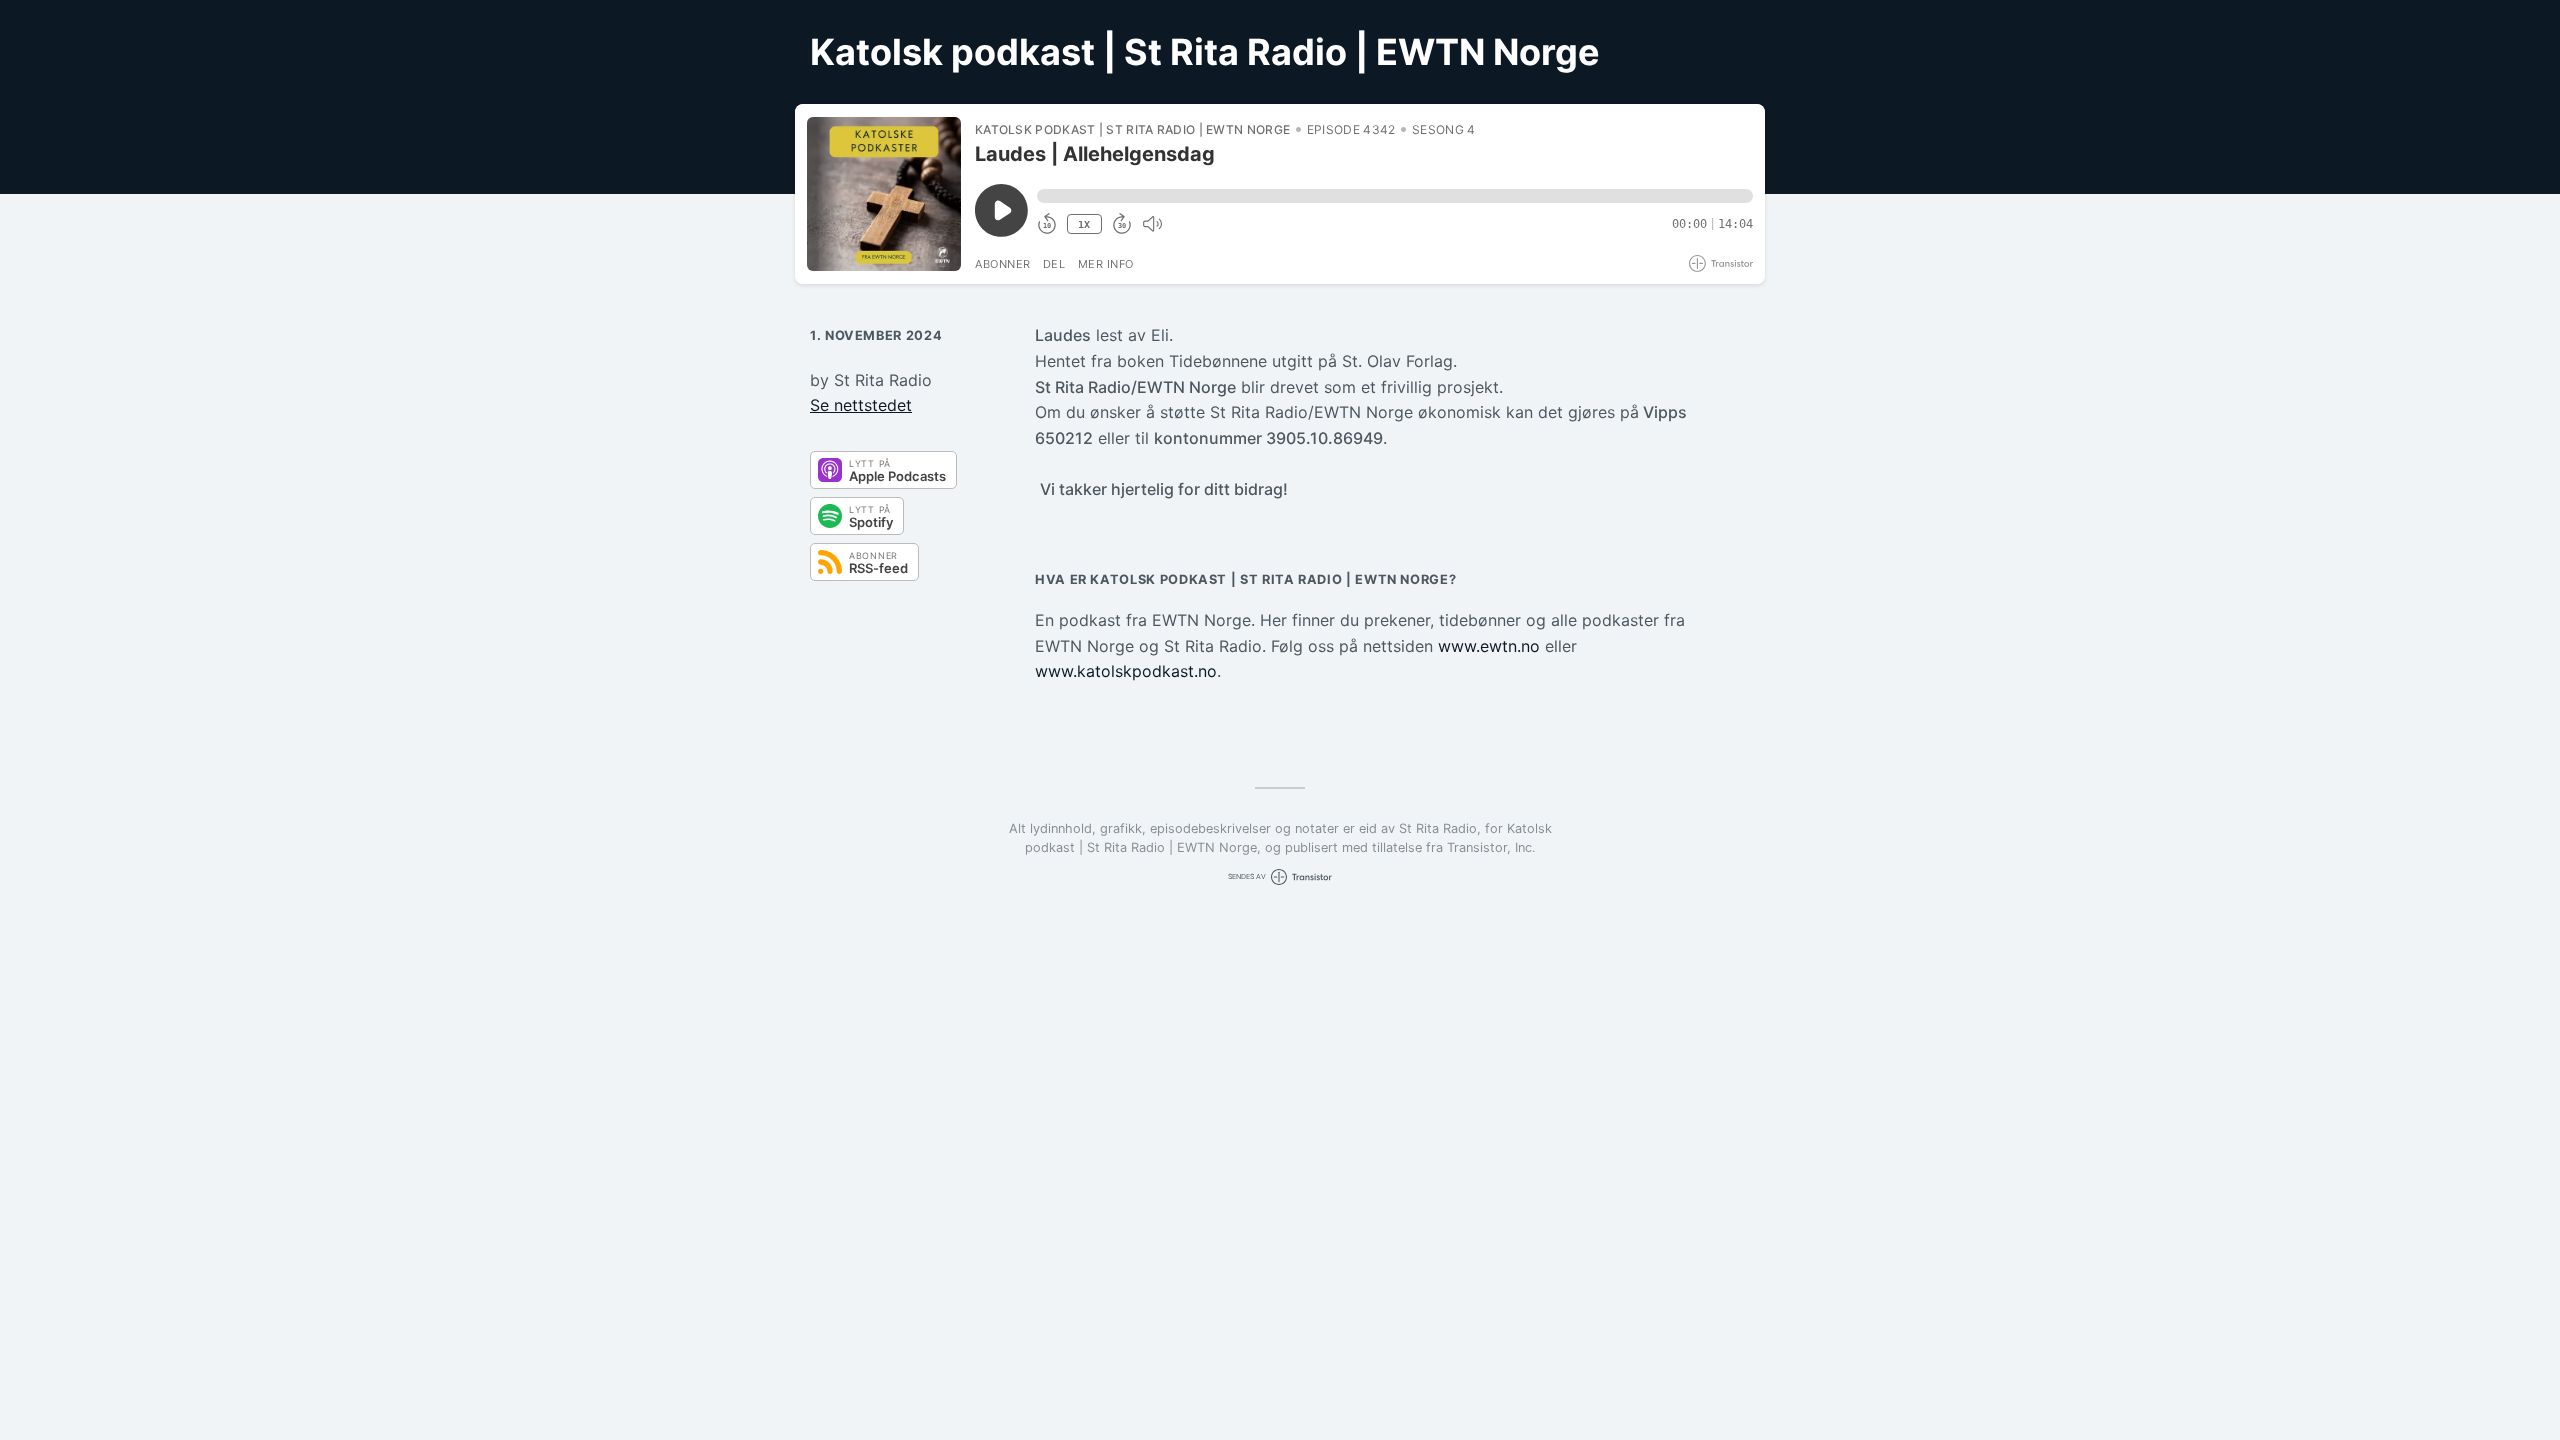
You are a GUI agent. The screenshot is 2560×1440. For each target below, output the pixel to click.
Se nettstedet (861, 405)
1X (1084, 224)
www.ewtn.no (1489, 646)
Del (1054, 264)
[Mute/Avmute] (1152, 224)
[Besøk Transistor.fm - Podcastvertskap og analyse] (1721, 263)
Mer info (1106, 264)
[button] (1395, 196)
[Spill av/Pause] (884, 194)
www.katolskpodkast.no (1126, 671)
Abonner (1003, 264)
